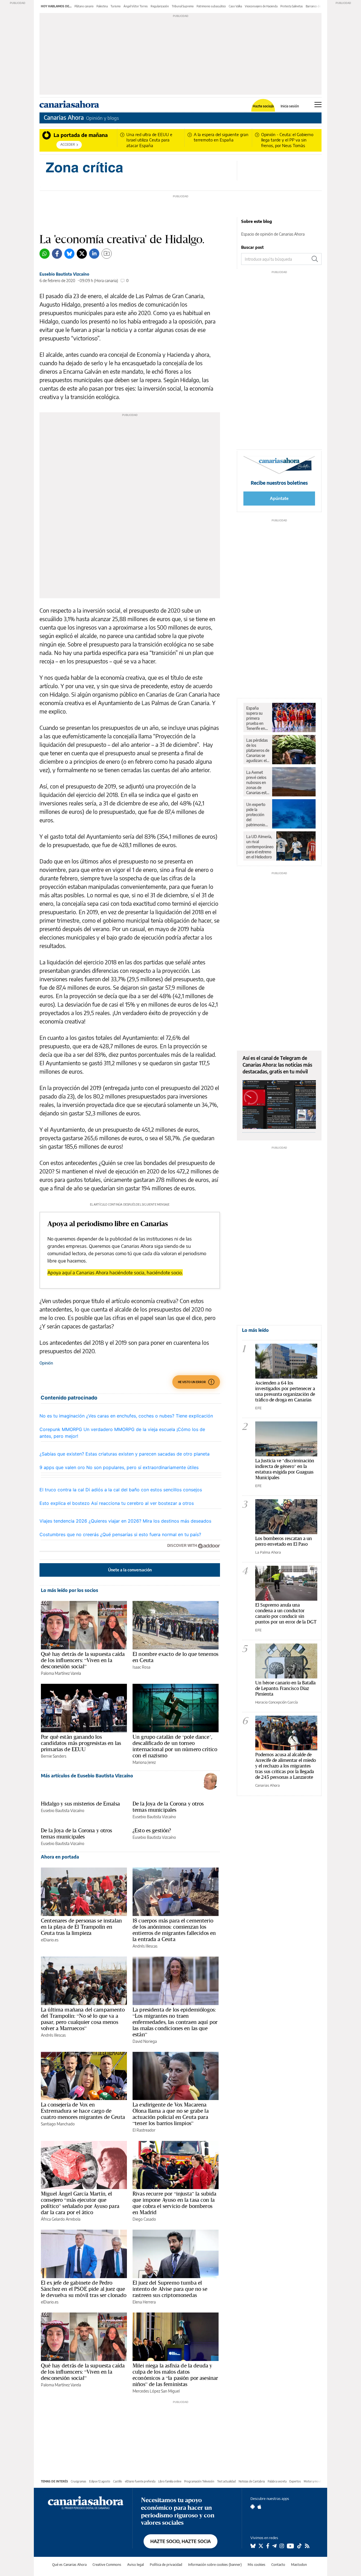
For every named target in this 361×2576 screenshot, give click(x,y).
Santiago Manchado (58, 2124)
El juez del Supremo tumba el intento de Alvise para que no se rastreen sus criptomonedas (170, 2289)
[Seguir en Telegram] (274, 2546)
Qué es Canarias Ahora (69, 2565)
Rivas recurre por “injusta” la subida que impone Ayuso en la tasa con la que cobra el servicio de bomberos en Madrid (175, 2203)
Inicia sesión (290, 106)
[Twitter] (82, 254)
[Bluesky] (69, 254)
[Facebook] (57, 254)
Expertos (295, 2481)
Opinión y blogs (103, 118)
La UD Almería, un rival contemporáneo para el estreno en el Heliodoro (260, 847)
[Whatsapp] (45, 254)
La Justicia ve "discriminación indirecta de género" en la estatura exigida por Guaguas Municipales (285, 1469)
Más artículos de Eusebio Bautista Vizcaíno (87, 1776)
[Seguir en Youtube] (290, 2546)
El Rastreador (144, 2130)
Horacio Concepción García (277, 1702)
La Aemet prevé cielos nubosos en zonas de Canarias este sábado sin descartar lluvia (257, 783)
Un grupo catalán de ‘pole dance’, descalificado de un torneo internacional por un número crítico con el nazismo (175, 1746)
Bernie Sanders (54, 1756)
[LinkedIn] (94, 254)
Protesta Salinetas (292, 6)
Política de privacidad (166, 2565)
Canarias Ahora (64, 117)
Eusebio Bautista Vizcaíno (64, 274)
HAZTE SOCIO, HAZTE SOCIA (180, 2541)
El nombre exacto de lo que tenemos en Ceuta (175, 1657)
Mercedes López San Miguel (156, 2391)
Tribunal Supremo (183, 6)
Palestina (102, 6)
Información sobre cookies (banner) (215, 2565)
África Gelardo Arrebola (61, 2219)
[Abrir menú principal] (318, 105)
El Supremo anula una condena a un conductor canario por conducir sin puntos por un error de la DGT (286, 1613)
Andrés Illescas (145, 1946)
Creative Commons (107, 2565)
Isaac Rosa (141, 1667)
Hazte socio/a (263, 106)
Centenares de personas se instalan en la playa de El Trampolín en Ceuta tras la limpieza (81, 1927)
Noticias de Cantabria (252, 2481)
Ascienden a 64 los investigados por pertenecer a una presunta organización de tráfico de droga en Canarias (285, 1391)
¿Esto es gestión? (152, 1830)
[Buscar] (315, 259)
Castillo (118, 2481)
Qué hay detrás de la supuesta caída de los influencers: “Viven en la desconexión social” (83, 1660)
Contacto (278, 2565)
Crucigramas (79, 2481)
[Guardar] (107, 254)
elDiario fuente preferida (140, 2481)
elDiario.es (50, 1940)
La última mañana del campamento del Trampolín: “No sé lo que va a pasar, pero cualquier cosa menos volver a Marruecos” (83, 2019)
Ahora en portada (60, 1857)
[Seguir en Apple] (259, 2507)
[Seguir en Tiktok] (300, 2546)
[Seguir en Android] (253, 2507)
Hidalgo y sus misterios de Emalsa (80, 1804)
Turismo (116, 6)
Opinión (46, 1363)
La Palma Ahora (268, 1552)
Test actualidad (226, 2481)
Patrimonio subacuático (211, 6)
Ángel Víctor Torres (136, 6)
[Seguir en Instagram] (282, 2546)
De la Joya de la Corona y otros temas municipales (168, 1807)
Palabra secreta (277, 2481)
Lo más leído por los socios (70, 1590)
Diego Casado (144, 2219)
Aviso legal (136, 2565)
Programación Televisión (199, 2481)
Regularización (160, 6)
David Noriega (145, 2041)
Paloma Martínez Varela (61, 1673)
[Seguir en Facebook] (268, 2546)
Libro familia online (170, 2481)
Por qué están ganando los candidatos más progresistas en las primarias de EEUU (81, 1743)
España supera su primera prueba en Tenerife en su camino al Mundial (257, 718)
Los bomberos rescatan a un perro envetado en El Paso (284, 1541)
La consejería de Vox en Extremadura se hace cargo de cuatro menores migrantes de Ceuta (83, 2111)
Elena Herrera (144, 2302)
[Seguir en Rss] (307, 2546)
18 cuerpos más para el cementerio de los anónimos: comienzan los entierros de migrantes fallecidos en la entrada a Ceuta (174, 1930)
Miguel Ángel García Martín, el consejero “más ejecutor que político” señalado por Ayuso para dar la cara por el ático (80, 2203)
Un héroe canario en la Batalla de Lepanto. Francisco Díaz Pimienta (285, 1688)
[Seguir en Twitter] (261, 2546)
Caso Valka (235, 6)
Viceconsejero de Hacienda (261, 6)
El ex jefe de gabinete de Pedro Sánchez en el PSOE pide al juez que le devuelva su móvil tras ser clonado (84, 2289)
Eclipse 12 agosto (100, 2481)
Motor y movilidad (315, 2481)
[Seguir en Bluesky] (253, 2546)
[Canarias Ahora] (86, 2502)
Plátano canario (84, 6)
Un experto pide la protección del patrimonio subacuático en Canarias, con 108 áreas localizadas (256, 815)
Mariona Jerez (144, 1762)
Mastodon (299, 2565)
